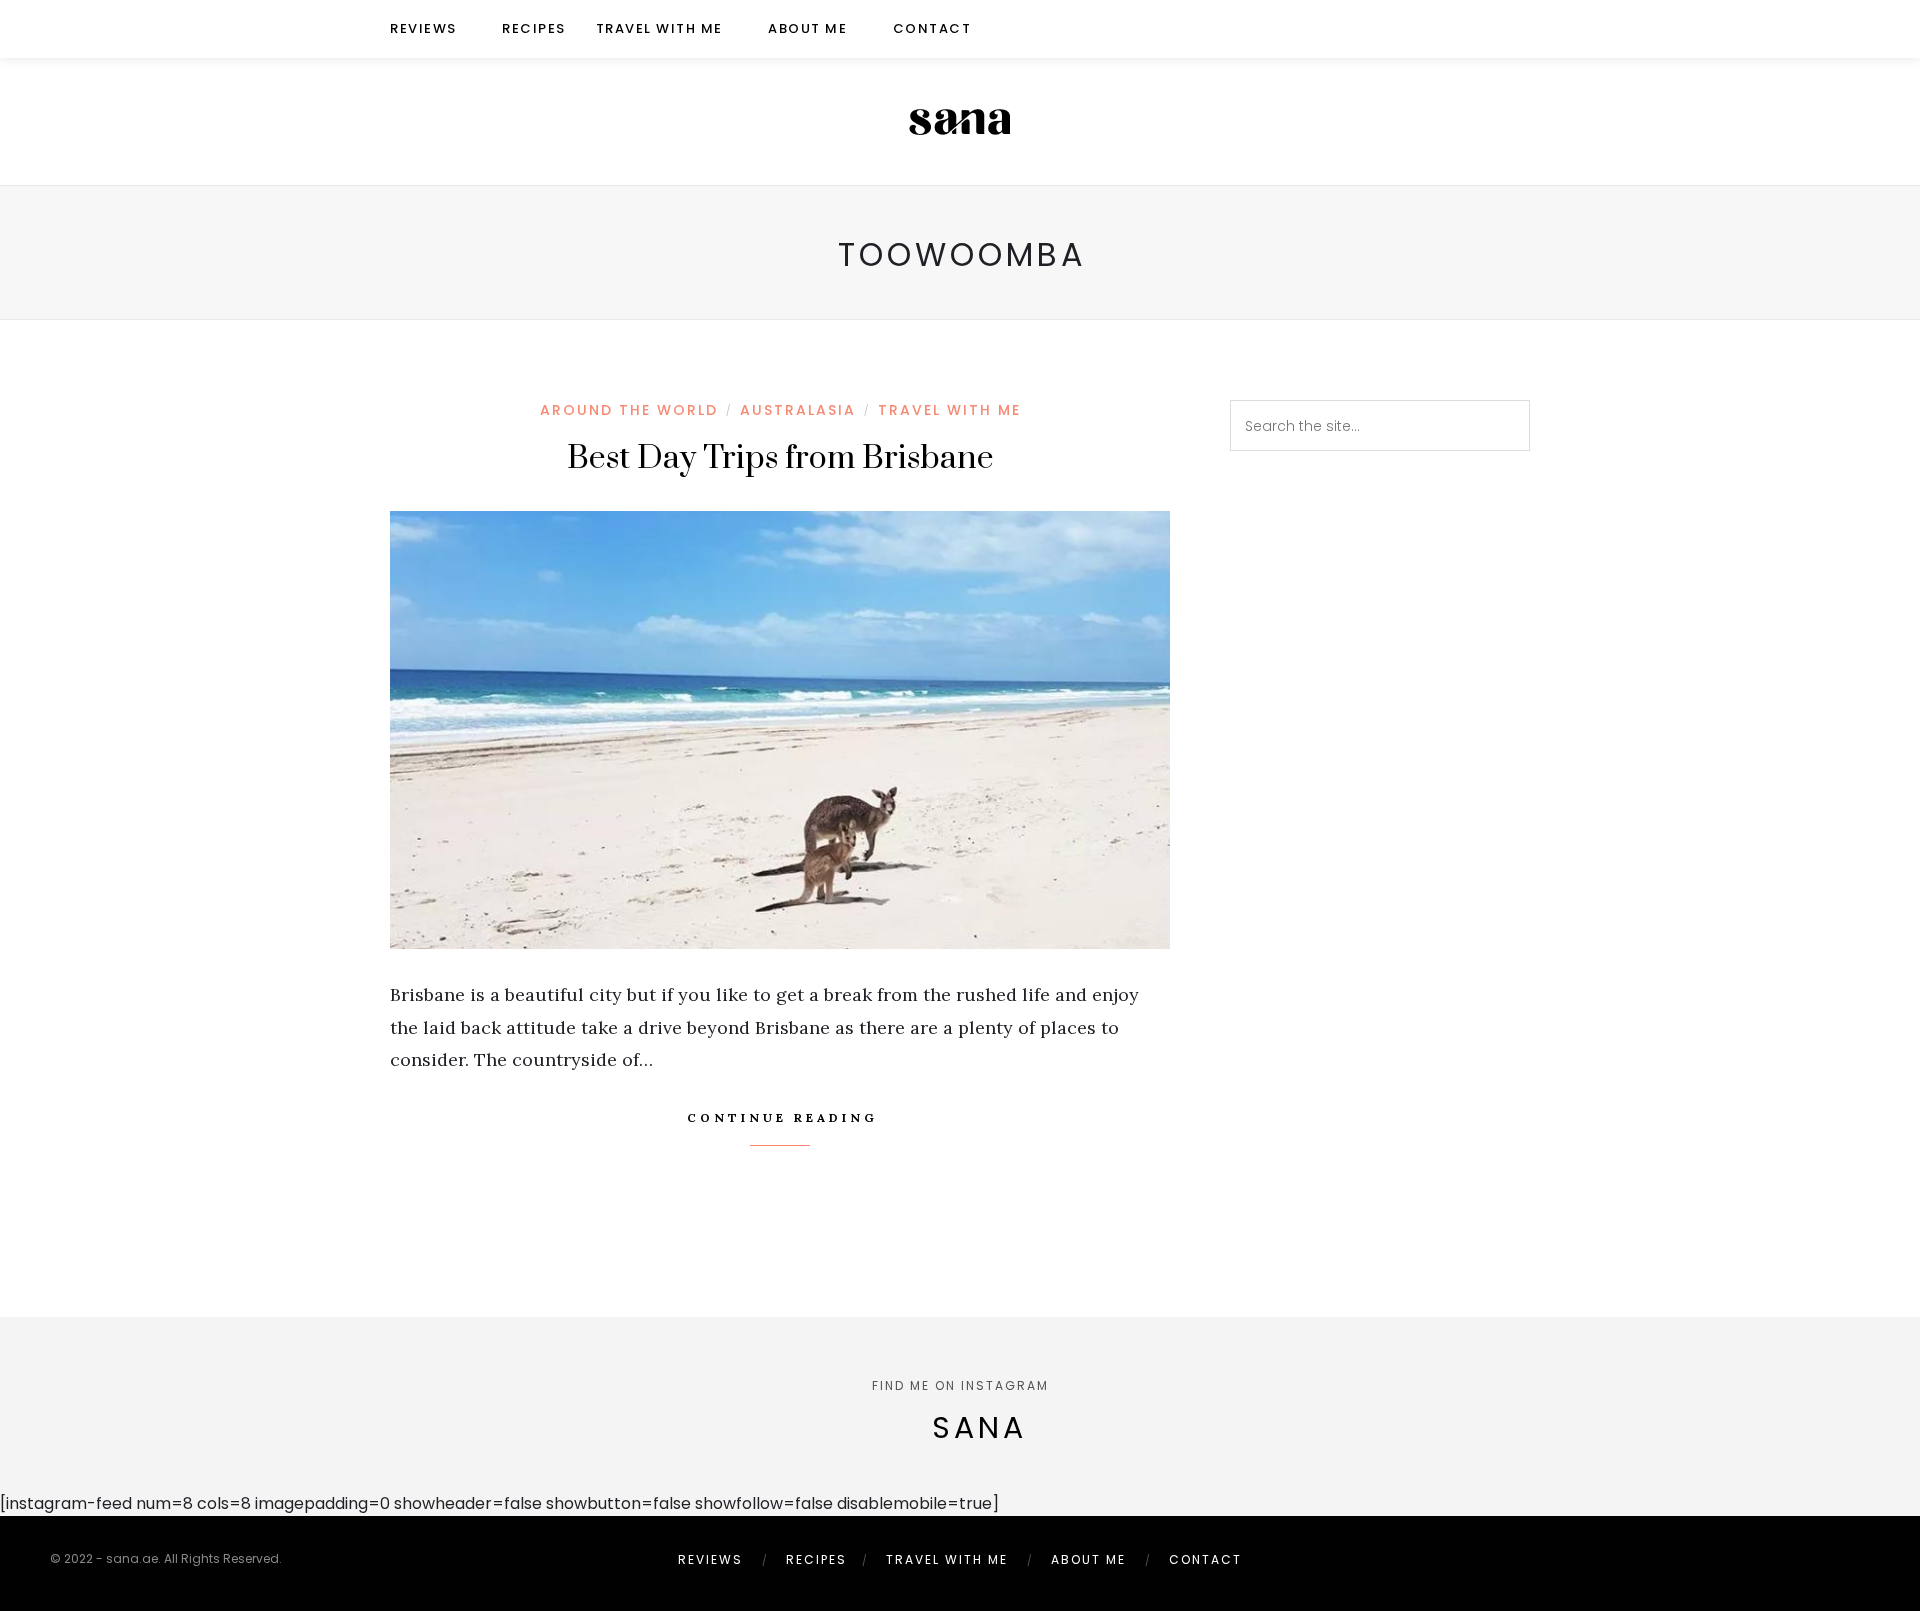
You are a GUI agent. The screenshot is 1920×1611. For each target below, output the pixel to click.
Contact (932, 28)
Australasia (798, 410)
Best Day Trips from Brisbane (780, 458)
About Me (807, 28)
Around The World (629, 410)
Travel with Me (659, 28)
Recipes (534, 28)
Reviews (423, 28)
